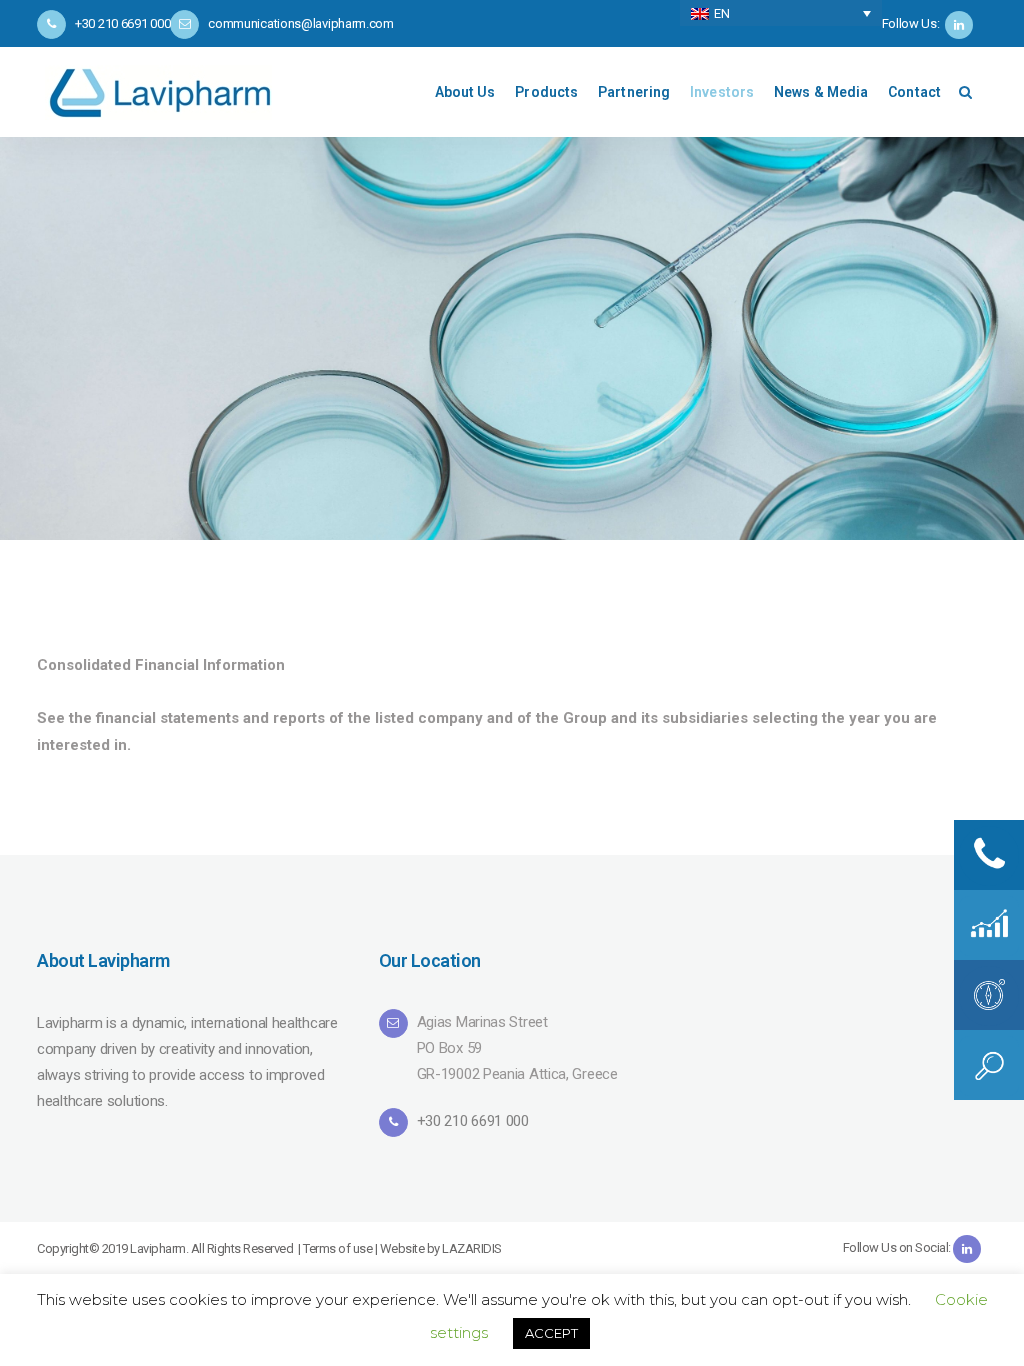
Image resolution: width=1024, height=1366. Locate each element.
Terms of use (337, 1248)
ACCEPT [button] (551, 1333)
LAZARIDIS (472, 1248)
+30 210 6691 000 (473, 1121)
